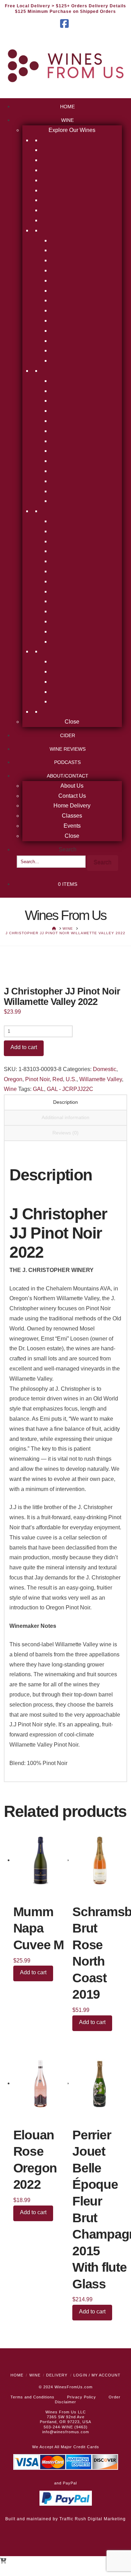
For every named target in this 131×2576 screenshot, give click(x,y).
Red (58, 1079)
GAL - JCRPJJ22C (70, 1089)
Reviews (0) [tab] (65, 1133)
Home (17, 2375)
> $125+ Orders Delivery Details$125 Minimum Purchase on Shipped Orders (71, 9)
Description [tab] (65, 1102)
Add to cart (24, 1047)
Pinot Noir (37, 1079)
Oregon (13, 1079)
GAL (38, 1089)
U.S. (71, 1079)
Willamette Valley (101, 1079)
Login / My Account (97, 2375)
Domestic (105, 1069)
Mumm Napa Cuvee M (39, 1928)
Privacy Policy (82, 2397)
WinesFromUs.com (74, 2387)
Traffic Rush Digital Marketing (93, 2519)
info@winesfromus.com (66, 2432)
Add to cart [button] (33, 1972)
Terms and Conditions (32, 2397)
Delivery (57, 2375)
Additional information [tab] (65, 1117)
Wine (10, 1089)
